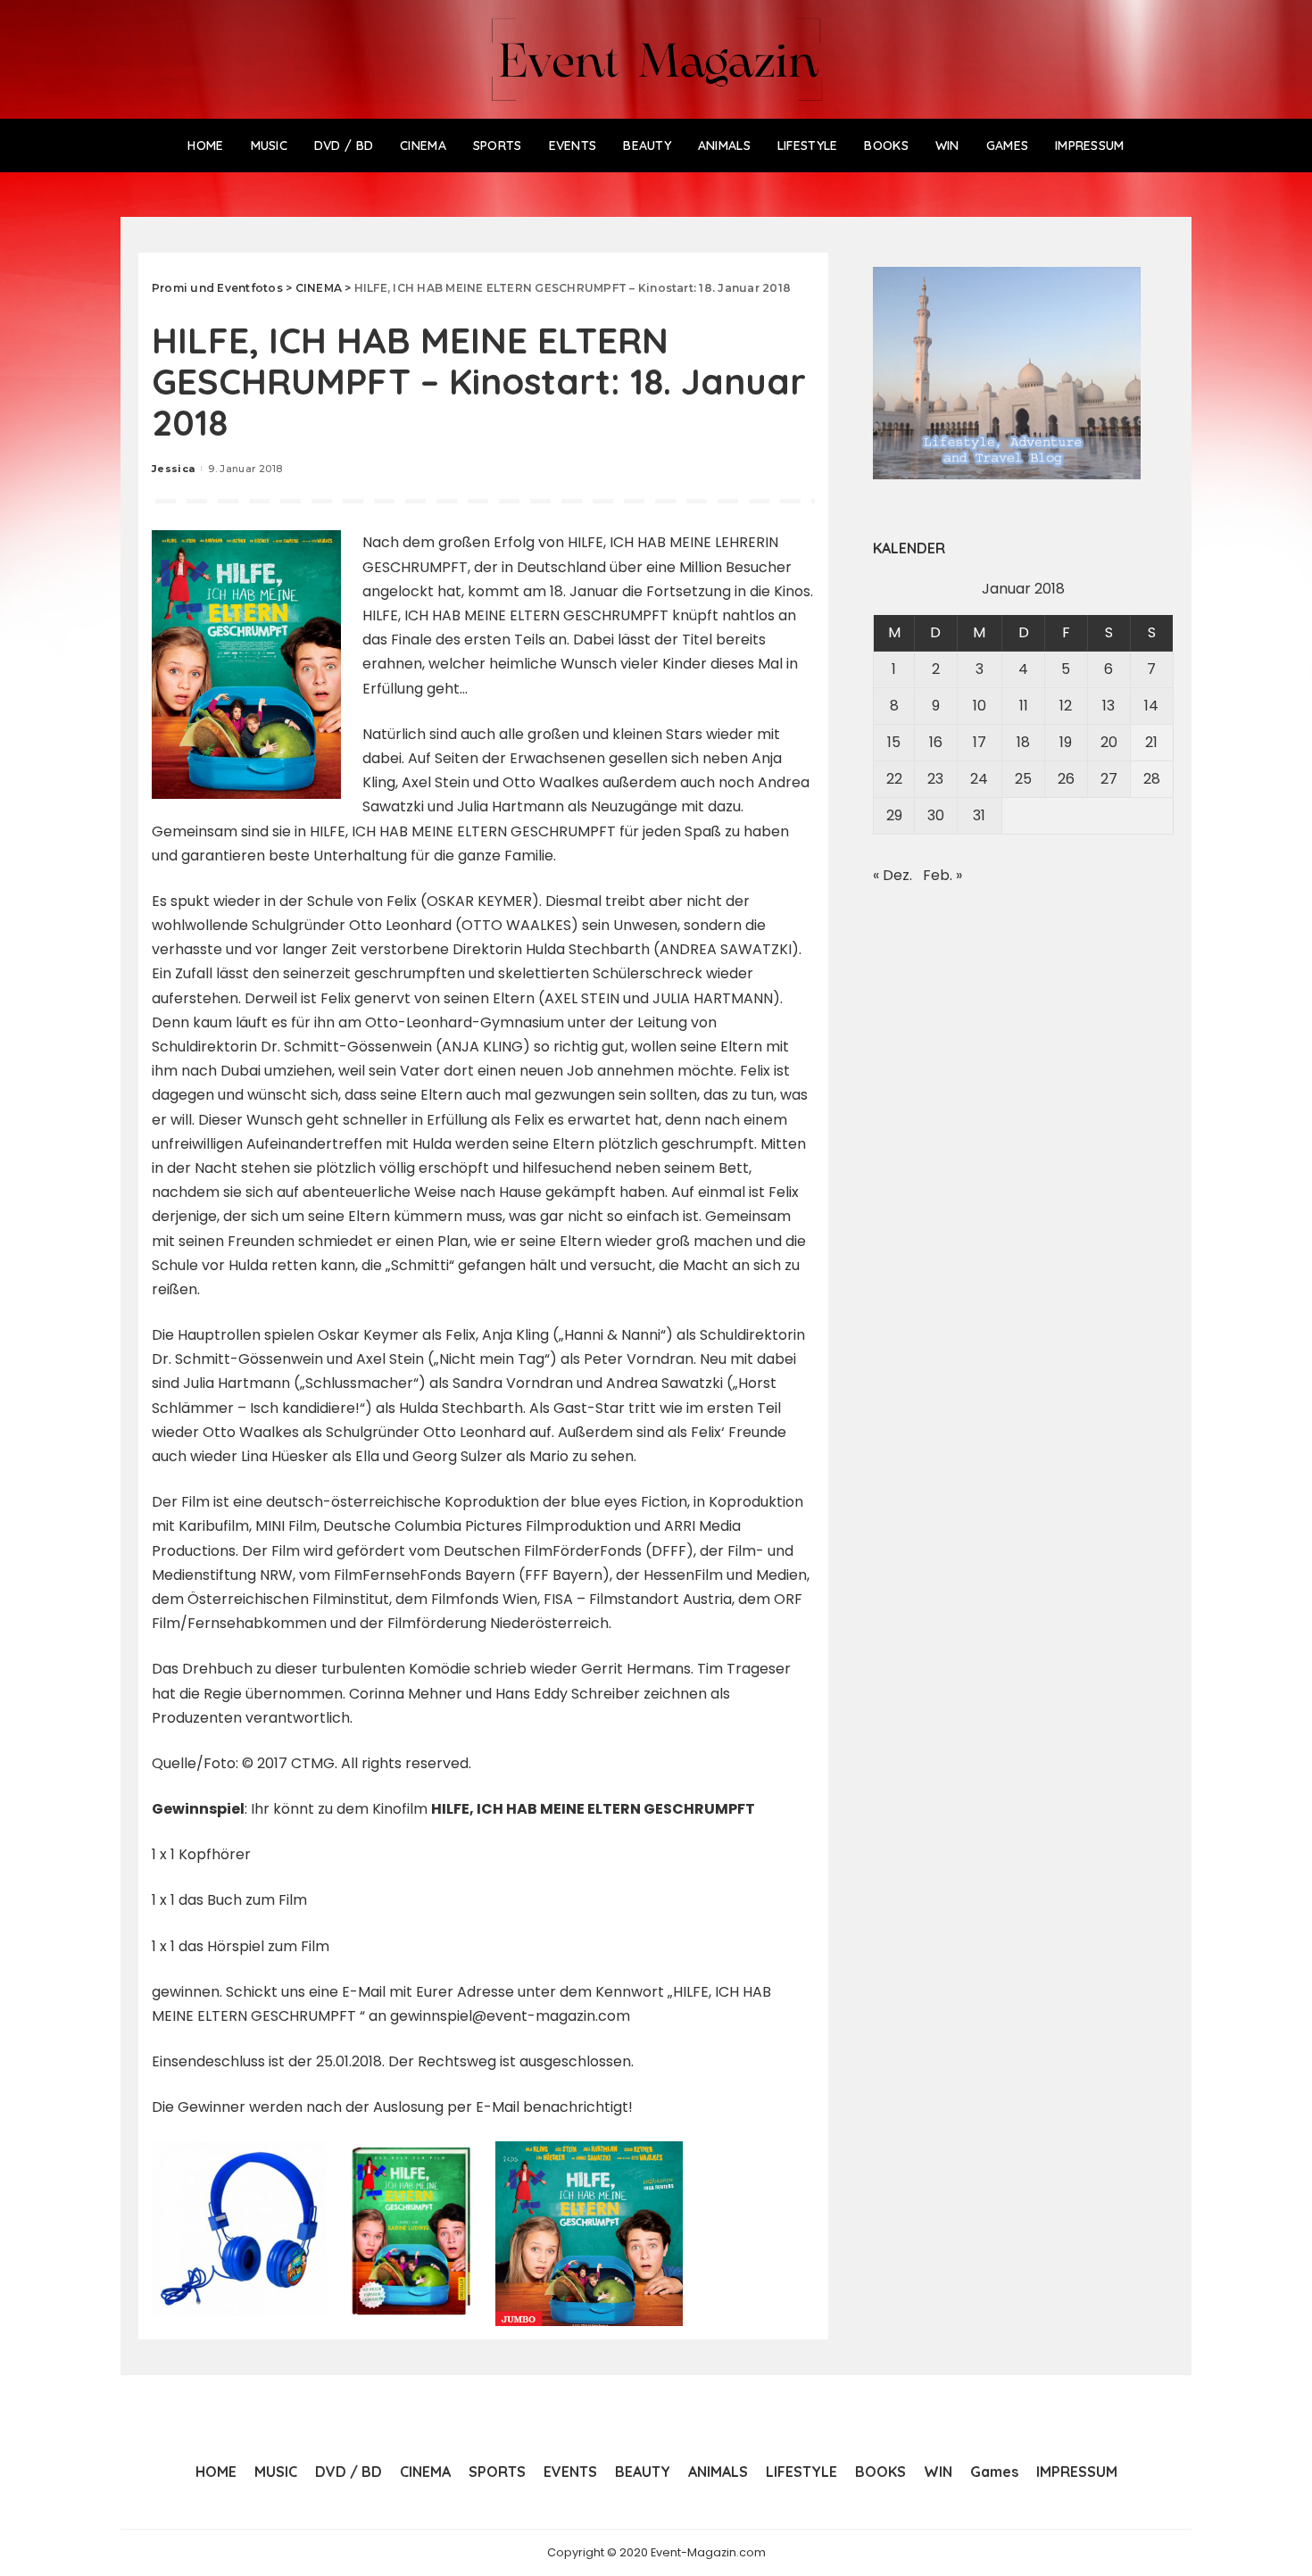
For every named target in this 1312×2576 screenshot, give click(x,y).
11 (1024, 706)
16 (936, 742)
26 (1066, 779)
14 (1151, 706)
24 (979, 779)
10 (980, 706)
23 (935, 779)
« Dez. (893, 875)
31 (979, 815)
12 (1066, 706)
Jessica (173, 469)
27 (1109, 779)
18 (1023, 742)
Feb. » (942, 875)
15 (894, 742)
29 (894, 815)
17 (980, 742)
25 (1023, 779)
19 (1066, 742)
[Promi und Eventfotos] (656, 59)
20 (1109, 742)
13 (1109, 706)
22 (894, 779)
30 (936, 815)
